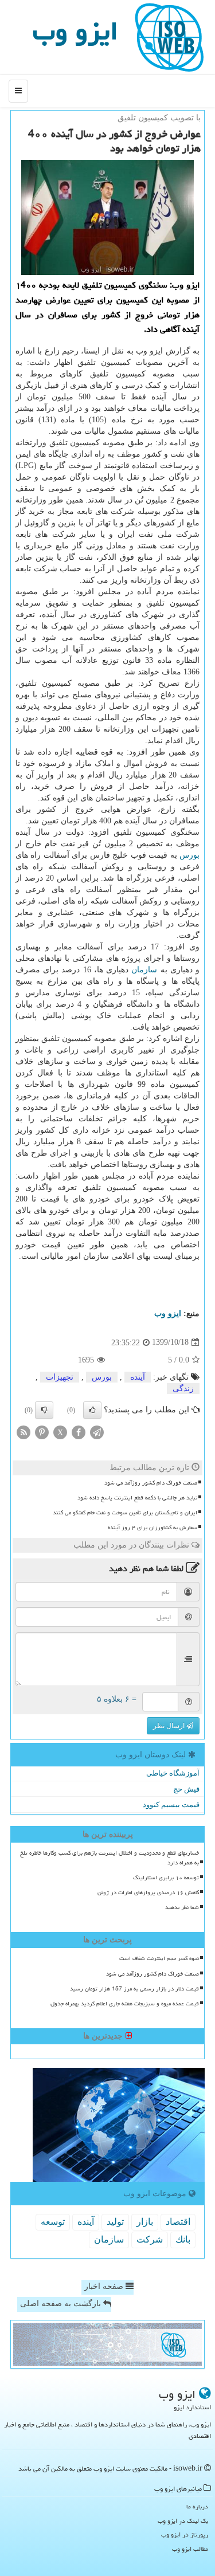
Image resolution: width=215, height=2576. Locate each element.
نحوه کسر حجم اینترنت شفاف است (159, 1958)
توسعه (53, 2222)
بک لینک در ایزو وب (183, 2521)
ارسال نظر (170, 1726)
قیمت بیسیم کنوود (171, 1805)
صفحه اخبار (105, 2286)
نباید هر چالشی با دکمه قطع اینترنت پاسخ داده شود (137, 1498)
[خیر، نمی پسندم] (44, 1410)
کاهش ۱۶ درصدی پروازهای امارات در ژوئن (148, 1892)
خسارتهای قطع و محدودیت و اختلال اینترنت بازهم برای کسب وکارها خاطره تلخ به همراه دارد (110, 1858)
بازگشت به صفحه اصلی (62, 2304)
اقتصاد (178, 2222)
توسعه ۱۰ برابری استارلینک (166, 1878)
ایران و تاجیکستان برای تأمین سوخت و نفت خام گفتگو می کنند (125, 1513)
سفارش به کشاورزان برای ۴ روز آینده (153, 1527)
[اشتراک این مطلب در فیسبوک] (79, 1432)
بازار (145, 2222)
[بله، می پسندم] (92, 1410)
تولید (115, 2222)
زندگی (183, 1389)
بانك (183, 2239)
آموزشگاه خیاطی (173, 1773)
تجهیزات (60, 1377)
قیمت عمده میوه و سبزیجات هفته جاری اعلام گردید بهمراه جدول (125, 2004)
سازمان (144, 970)
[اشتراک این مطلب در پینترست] (42, 1432)
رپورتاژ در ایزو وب (185, 2534)
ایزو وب (75, 31)
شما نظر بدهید (182, 1907)
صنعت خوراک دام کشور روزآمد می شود (151, 1483)
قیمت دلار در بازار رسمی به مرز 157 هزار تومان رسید (134, 1989)
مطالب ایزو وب (190, 2549)
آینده (138, 1377)
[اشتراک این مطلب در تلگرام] (97, 1432)
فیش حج (186, 1789)
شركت (150, 2239)
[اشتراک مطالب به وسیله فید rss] (24, 1432)
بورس (189, 855)
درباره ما (197, 2506)
